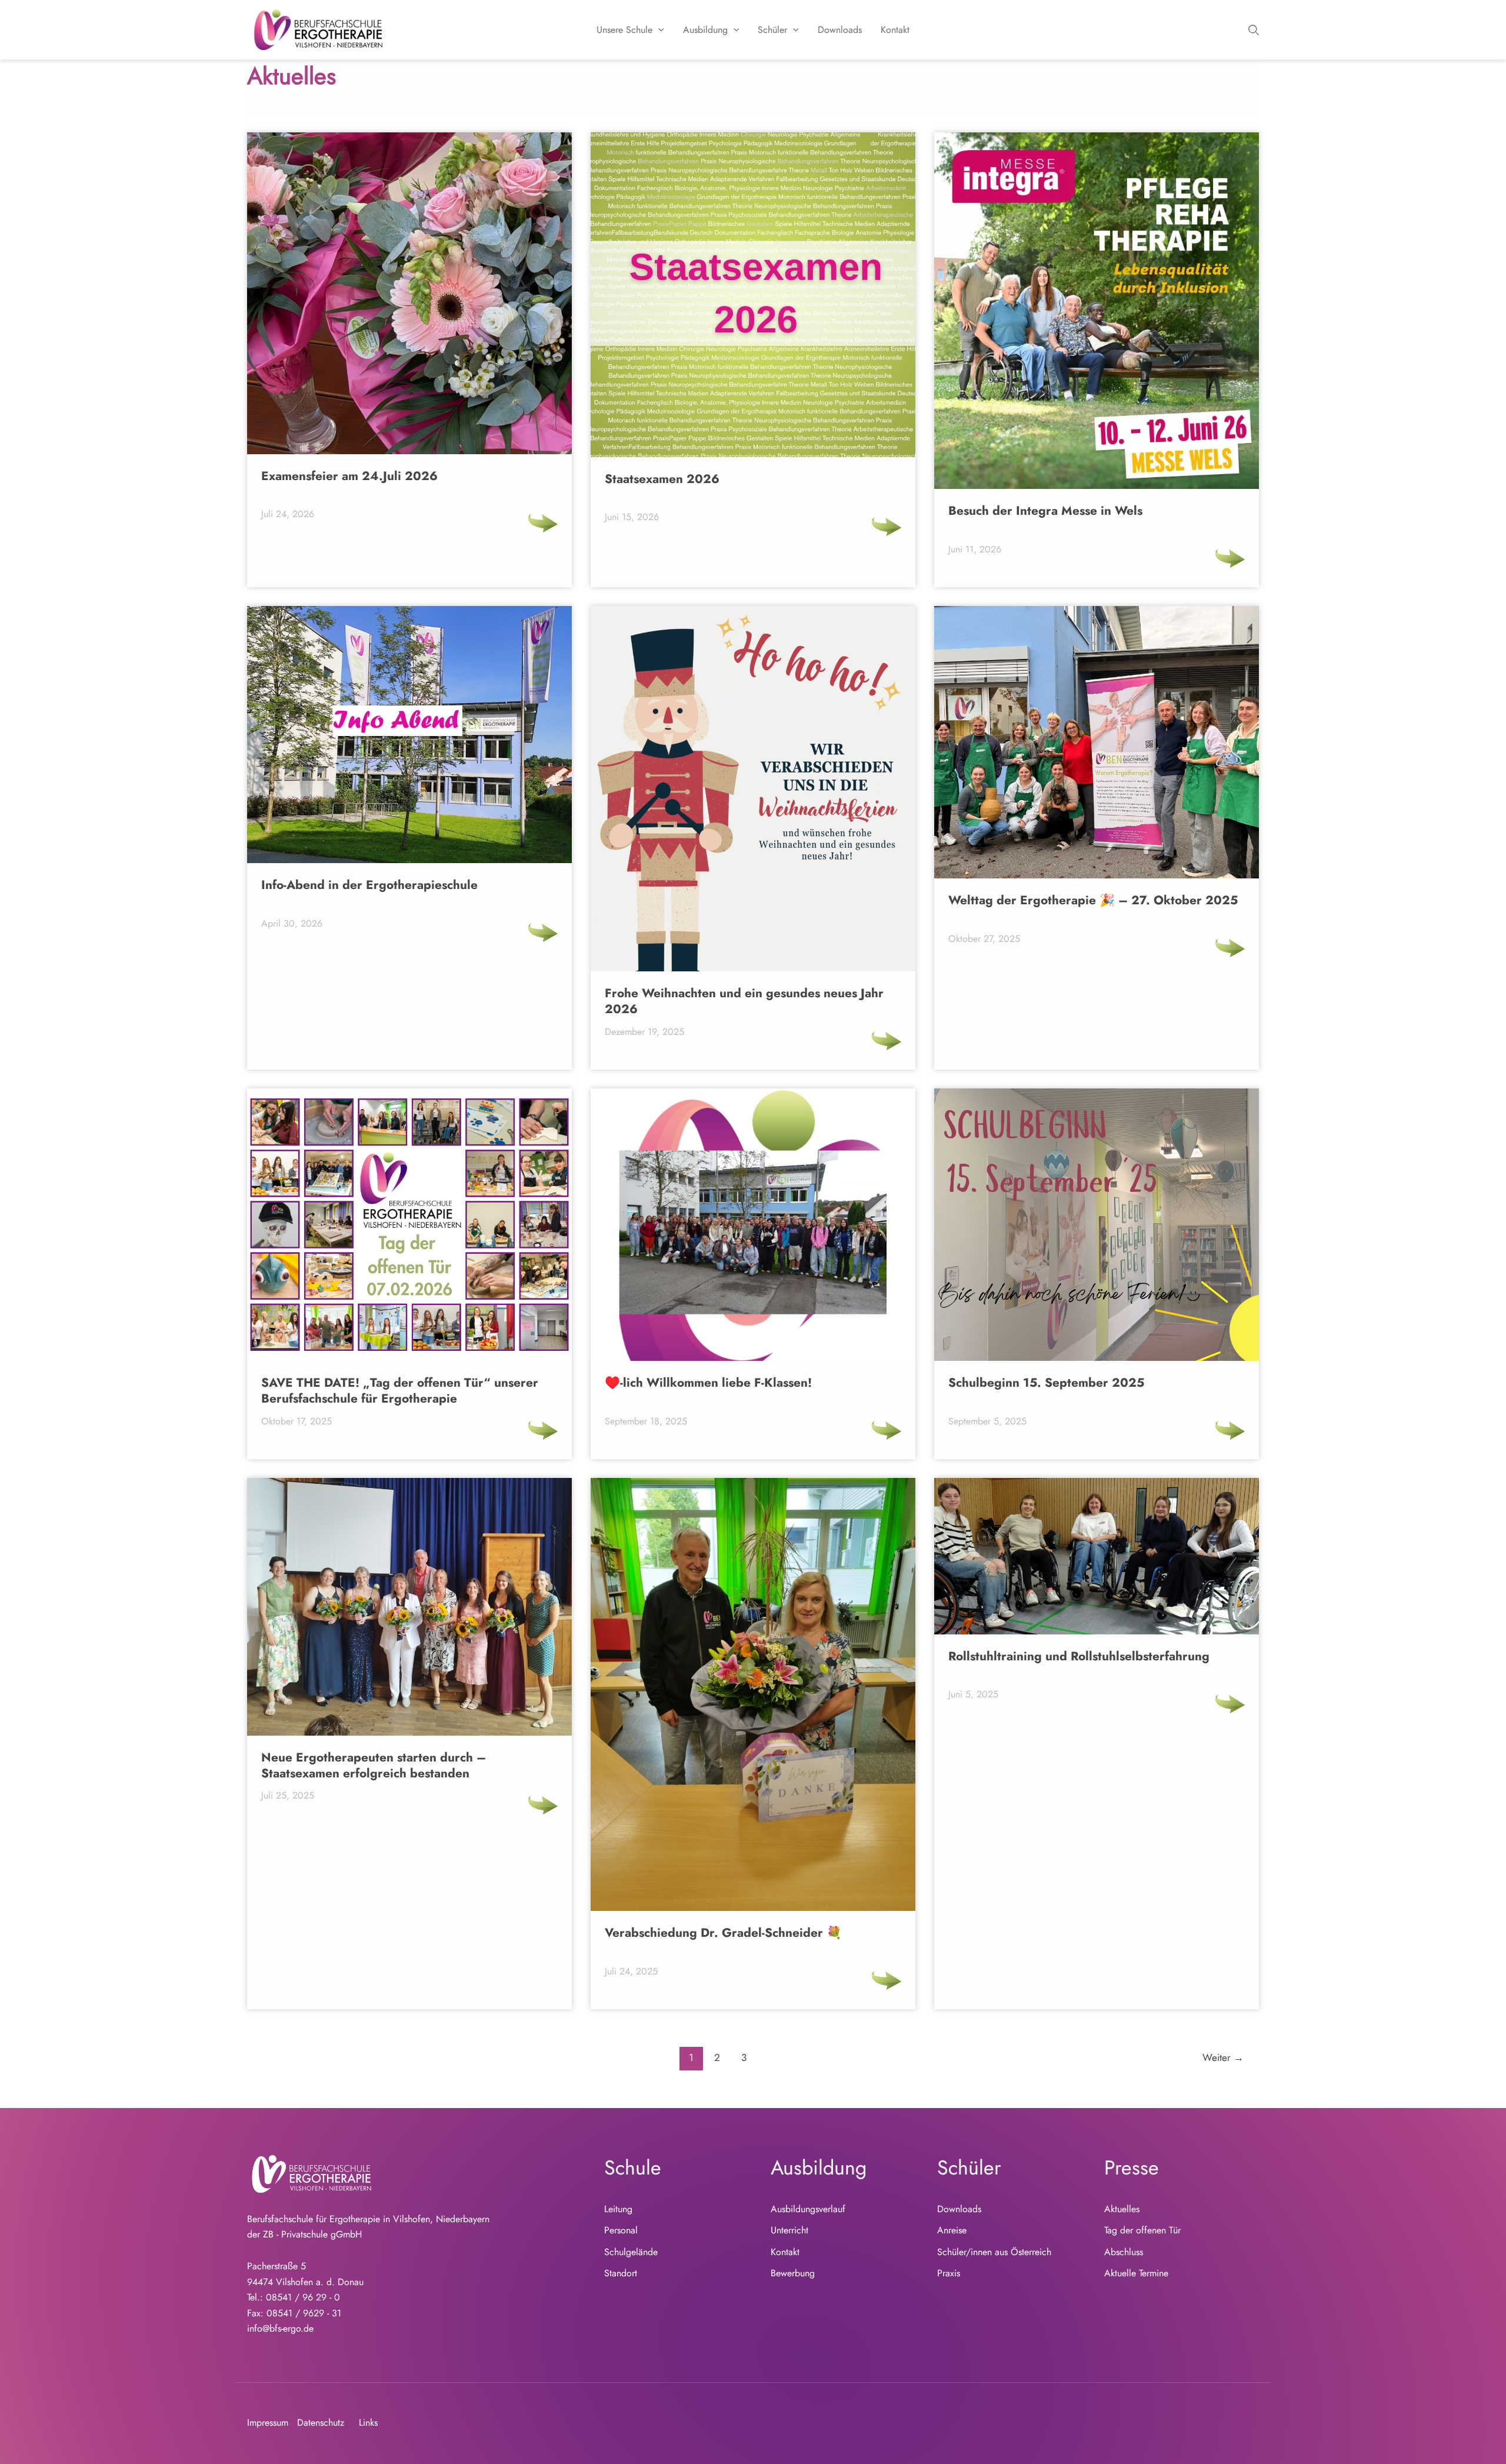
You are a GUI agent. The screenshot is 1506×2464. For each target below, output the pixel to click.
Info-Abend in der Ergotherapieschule (369, 885)
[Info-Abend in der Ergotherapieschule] (543, 933)
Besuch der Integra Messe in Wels (1045, 511)
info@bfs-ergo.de (280, 2328)
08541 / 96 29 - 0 (303, 2297)
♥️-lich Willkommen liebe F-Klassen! (708, 1383)
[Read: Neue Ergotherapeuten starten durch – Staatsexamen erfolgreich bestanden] (409, 1606)
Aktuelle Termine (1136, 2273)
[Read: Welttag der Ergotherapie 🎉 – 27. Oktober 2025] (1097, 741)
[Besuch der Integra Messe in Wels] (1230, 558)
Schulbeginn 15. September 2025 (1046, 1383)
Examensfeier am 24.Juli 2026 (349, 477)
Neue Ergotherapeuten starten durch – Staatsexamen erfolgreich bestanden (374, 1766)
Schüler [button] (772, 30)
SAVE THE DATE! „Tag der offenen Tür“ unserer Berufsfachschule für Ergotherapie (400, 1391)
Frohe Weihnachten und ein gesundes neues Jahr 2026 (744, 1001)
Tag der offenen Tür (1142, 2230)
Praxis (949, 2273)
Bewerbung (793, 2273)
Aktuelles (1122, 2209)
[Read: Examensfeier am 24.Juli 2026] (409, 292)
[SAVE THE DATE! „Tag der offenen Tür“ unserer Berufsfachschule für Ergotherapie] (543, 1430)
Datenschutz (321, 2423)
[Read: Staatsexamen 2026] (753, 294)
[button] (658, 30)
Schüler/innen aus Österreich (994, 2252)
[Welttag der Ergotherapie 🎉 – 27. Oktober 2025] (1230, 948)
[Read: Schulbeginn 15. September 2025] (1097, 1223)
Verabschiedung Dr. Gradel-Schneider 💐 (723, 1933)
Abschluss (1124, 2252)
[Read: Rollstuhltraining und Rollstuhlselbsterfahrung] (1097, 1555)
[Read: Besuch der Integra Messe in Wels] (1097, 310)
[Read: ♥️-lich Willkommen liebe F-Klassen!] (753, 1223)
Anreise (952, 2230)
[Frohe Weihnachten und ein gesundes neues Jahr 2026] (887, 1041)
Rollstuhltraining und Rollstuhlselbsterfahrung (1079, 1657)
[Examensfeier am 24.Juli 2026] (543, 523)
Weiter (1223, 2057)
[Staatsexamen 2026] (887, 527)
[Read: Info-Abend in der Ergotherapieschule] (409, 733)
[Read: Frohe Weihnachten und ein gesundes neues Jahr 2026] (753, 788)
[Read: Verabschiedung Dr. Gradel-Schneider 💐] (753, 1694)
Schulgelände (631, 2252)
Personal (621, 2230)
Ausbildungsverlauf (808, 2209)
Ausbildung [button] (705, 30)
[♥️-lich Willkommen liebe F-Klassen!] (887, 1430)
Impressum (268, 2423)
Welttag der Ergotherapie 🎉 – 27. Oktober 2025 (1093, 901)
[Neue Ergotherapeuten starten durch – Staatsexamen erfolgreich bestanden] (543, 1805)
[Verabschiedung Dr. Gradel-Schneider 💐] (887, 1980)
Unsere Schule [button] (624, 30)
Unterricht (789, 2230)
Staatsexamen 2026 (662, 480)
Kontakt (895, 30)
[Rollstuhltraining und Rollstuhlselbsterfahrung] (1230, 1704)
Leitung (618, 2209)
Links (368, 2423)
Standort (621, 2273)
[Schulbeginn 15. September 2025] (1230, 1430)
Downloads (840, 30)
